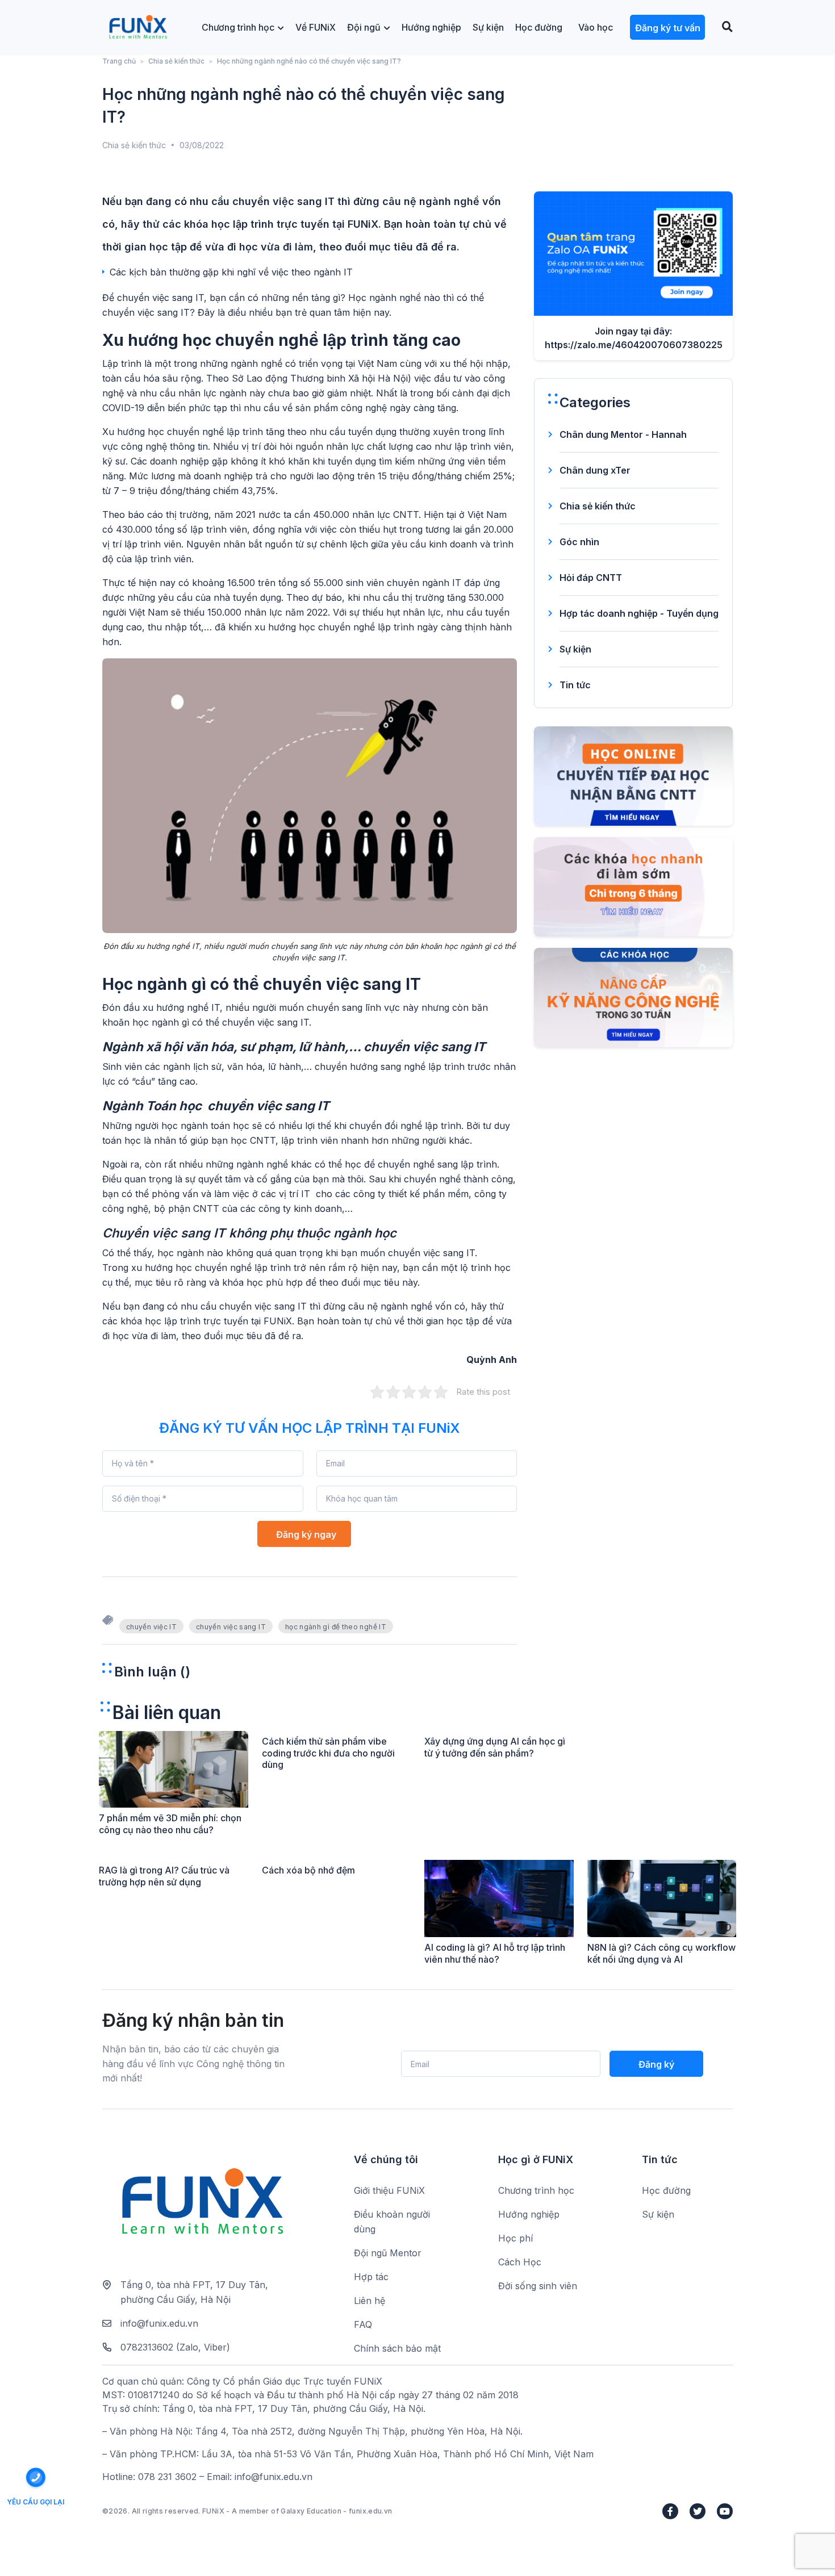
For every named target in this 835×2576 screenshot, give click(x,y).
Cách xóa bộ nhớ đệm (308, 1870)
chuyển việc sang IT (231, 1627)
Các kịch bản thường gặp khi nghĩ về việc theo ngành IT (231, 272)
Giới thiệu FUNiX (389, 2190)
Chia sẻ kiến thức (176, 61)
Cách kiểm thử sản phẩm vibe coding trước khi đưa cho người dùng (328, 1753)
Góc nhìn (579, 542)
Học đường (539, 27)
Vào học (596, 27)
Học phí (515, 2238)
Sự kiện (488, 27)
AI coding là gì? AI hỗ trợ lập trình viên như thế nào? (495, 1953)
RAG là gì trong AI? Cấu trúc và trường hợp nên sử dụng (164, 1876)
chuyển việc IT (151, 1627)
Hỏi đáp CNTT (591, 578)
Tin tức (575, 685)
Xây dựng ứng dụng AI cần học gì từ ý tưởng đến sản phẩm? (495, 1747)
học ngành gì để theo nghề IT (336, 1627)
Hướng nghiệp (431, 27)
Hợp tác (371, 2277)
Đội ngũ (364, 27)
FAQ (363, 2324)
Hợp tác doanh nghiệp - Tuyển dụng (639, 613)
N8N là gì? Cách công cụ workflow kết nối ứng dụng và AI (661, 1953)
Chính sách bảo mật (397, 2348)
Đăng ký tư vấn (668, 28)
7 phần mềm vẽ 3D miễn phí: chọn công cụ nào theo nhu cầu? (170, 1824)
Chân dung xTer (595, 470)
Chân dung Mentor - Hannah (623, 434)
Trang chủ (119, 61)
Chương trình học (238, 27)
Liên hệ (370, 2301)
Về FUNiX (316, 27)
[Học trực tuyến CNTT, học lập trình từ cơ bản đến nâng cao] (138, 28)
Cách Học (520, 2262)
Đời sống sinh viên (538, 2286)
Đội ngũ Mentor (388, 2253)
